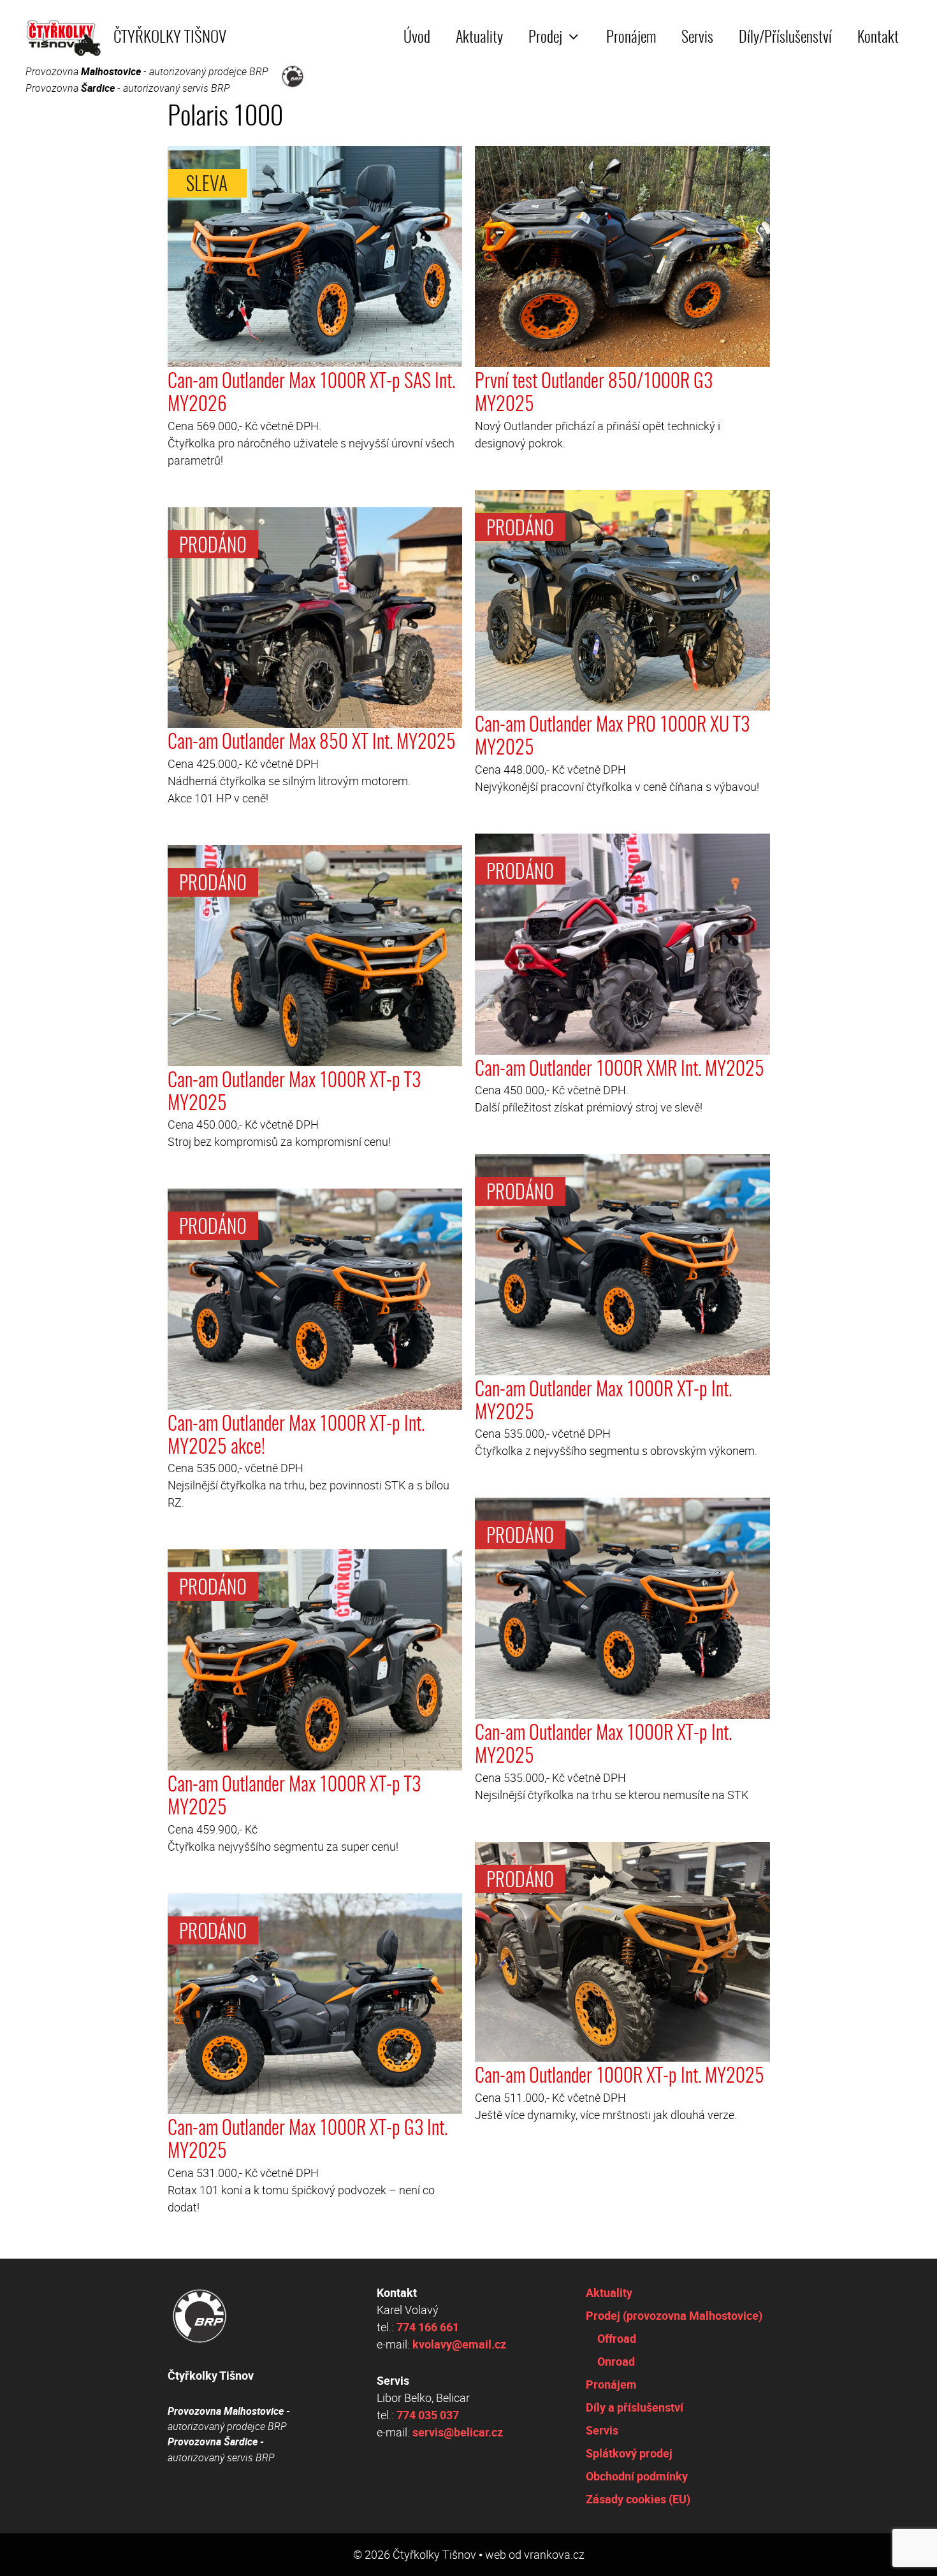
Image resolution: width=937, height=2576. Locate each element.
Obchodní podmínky (637, 2476)
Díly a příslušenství (635, 2407)
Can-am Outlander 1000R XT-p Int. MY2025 (620, 2077)
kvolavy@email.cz (459, 2344)
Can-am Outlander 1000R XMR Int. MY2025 (620, 1070)
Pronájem (631, 38)
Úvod (417, 38)
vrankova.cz (554, 2554)
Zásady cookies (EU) (638, 2499)
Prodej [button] (545, 38)
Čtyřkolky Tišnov (170, 38)
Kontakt (878, 38)
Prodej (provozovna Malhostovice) (674, 2315)
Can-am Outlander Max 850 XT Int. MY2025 (312, 743)
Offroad (617, 2338)
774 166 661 (428, 2327)
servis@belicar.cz (458, 2432)
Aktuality (479, 38)
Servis (697, 38)
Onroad (616, 2361)
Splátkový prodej (629, 2453)
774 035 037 (428, 2415)
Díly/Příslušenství (785, 38)
